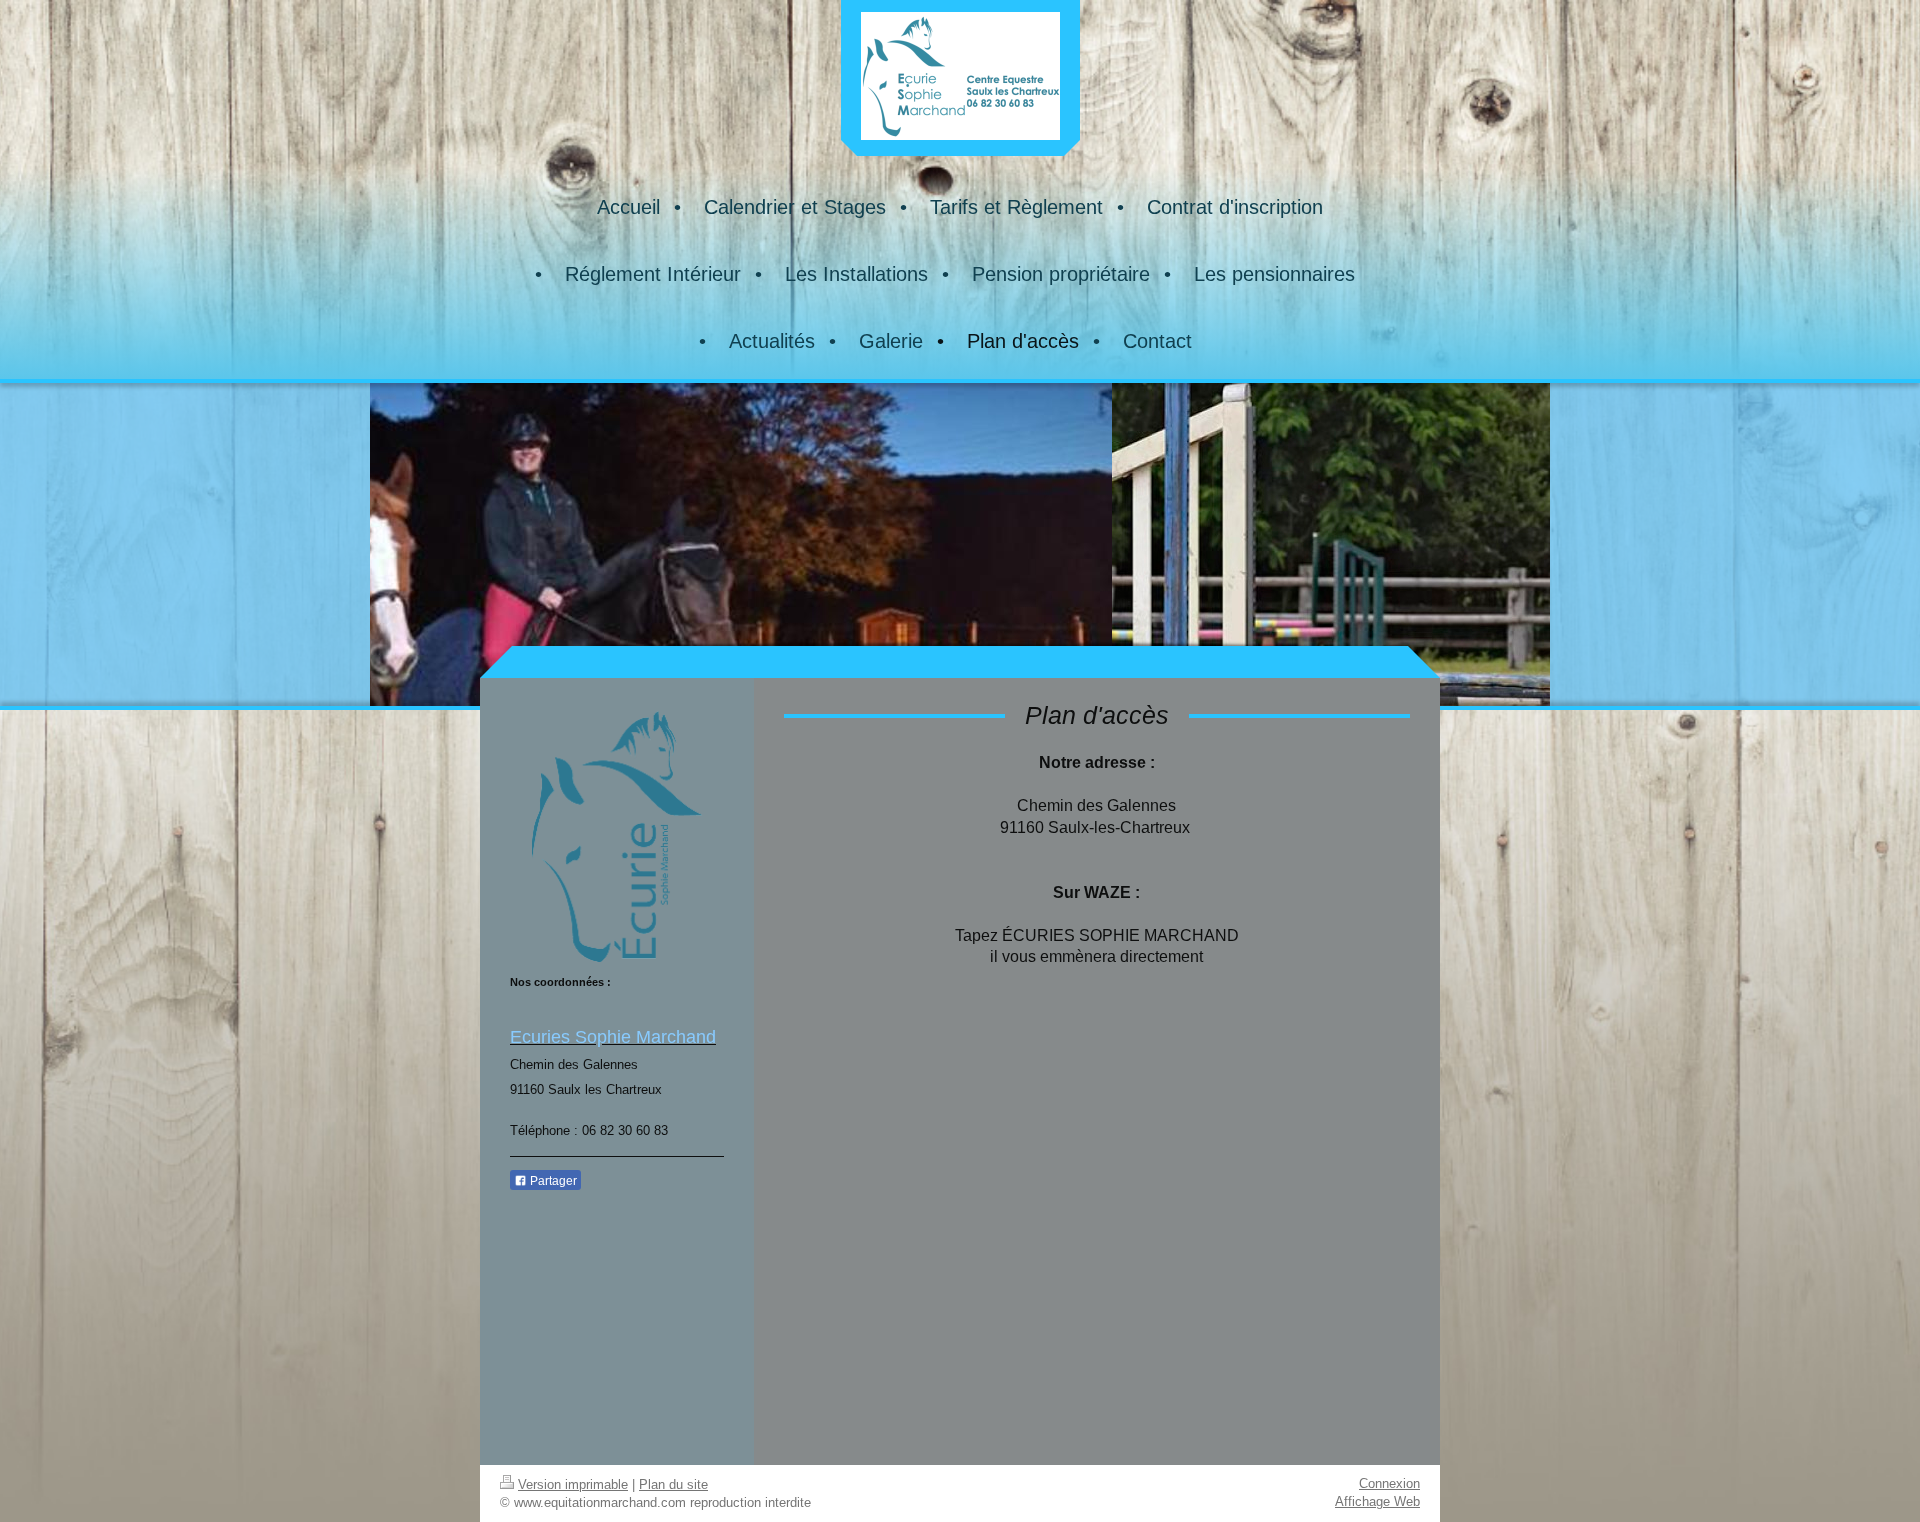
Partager (552, 1181)
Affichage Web (1377, 1501)
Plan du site (673, 1484)
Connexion (1389, 1483)
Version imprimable (573, 1484)
